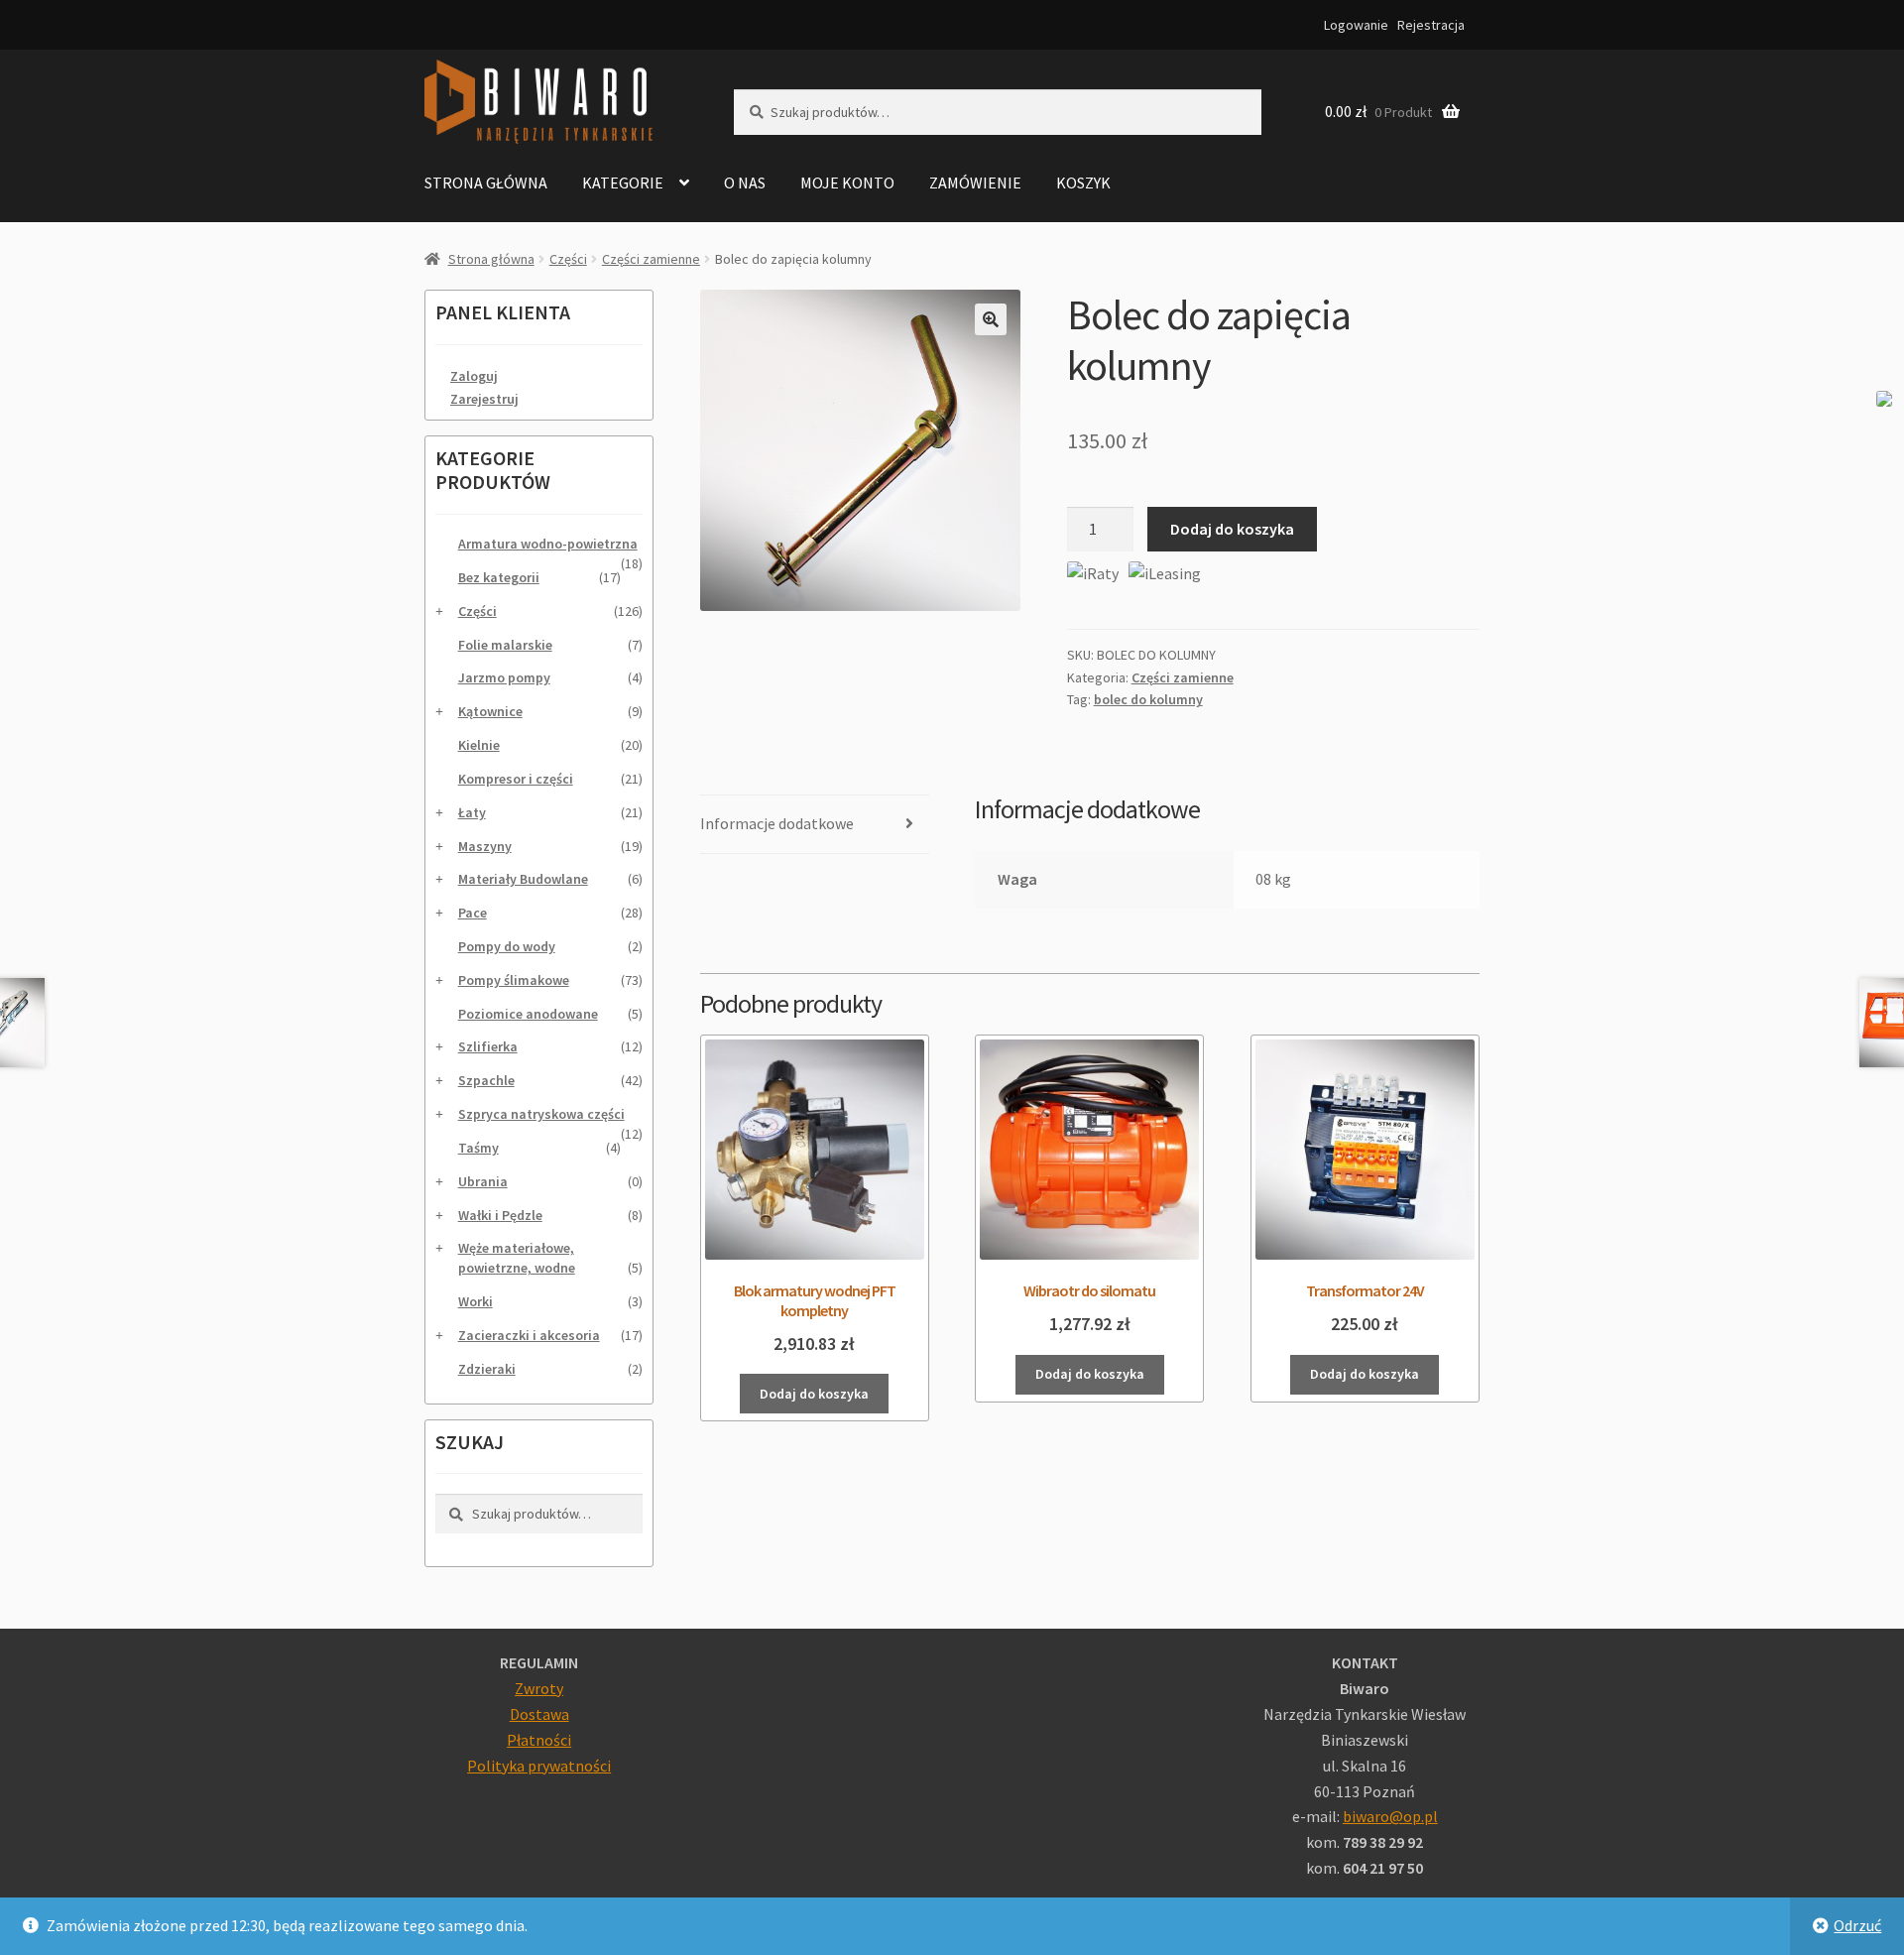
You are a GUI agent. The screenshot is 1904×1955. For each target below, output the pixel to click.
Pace (473, 913)
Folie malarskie (505, 645)
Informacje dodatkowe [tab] (777, 823)
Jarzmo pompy (504, 677)
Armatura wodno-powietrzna (548, 544)
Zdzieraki (487, 1369)
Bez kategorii (499, 577)
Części (568, 259)
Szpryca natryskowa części (541, 1114)
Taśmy (478, 1148)
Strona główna (486, 183)
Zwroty (539, 1688)
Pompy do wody (507, 946)
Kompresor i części (516, 779)
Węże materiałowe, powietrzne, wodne (517, 1258)
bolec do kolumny (1148, 699)
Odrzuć (1857, 1925)
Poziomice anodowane (528, 1014)
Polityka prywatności (539, 1766)
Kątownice (490, 711)
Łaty (472, 812)
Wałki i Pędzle (500, 1215)
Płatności (539, 1740)
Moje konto (847, 183)
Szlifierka (488, 1046)
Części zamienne (651, 259)
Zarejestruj (484, 399)
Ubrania (483, 1181)
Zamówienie (975, 183)
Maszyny (485, 846)
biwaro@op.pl (1390, 1816)
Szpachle (486, 1080)
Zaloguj (474, 376)
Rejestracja (1431, 25)
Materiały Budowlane (523, 879)
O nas (745, 183)
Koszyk (1083, 183)
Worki (476, 1301)
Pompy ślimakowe (514, 980)
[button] (991, 319)
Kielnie (479, 745)
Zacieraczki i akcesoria (529, 1335)
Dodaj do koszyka (1232, 529)
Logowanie (1356, 25)
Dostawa (539, 1714)
